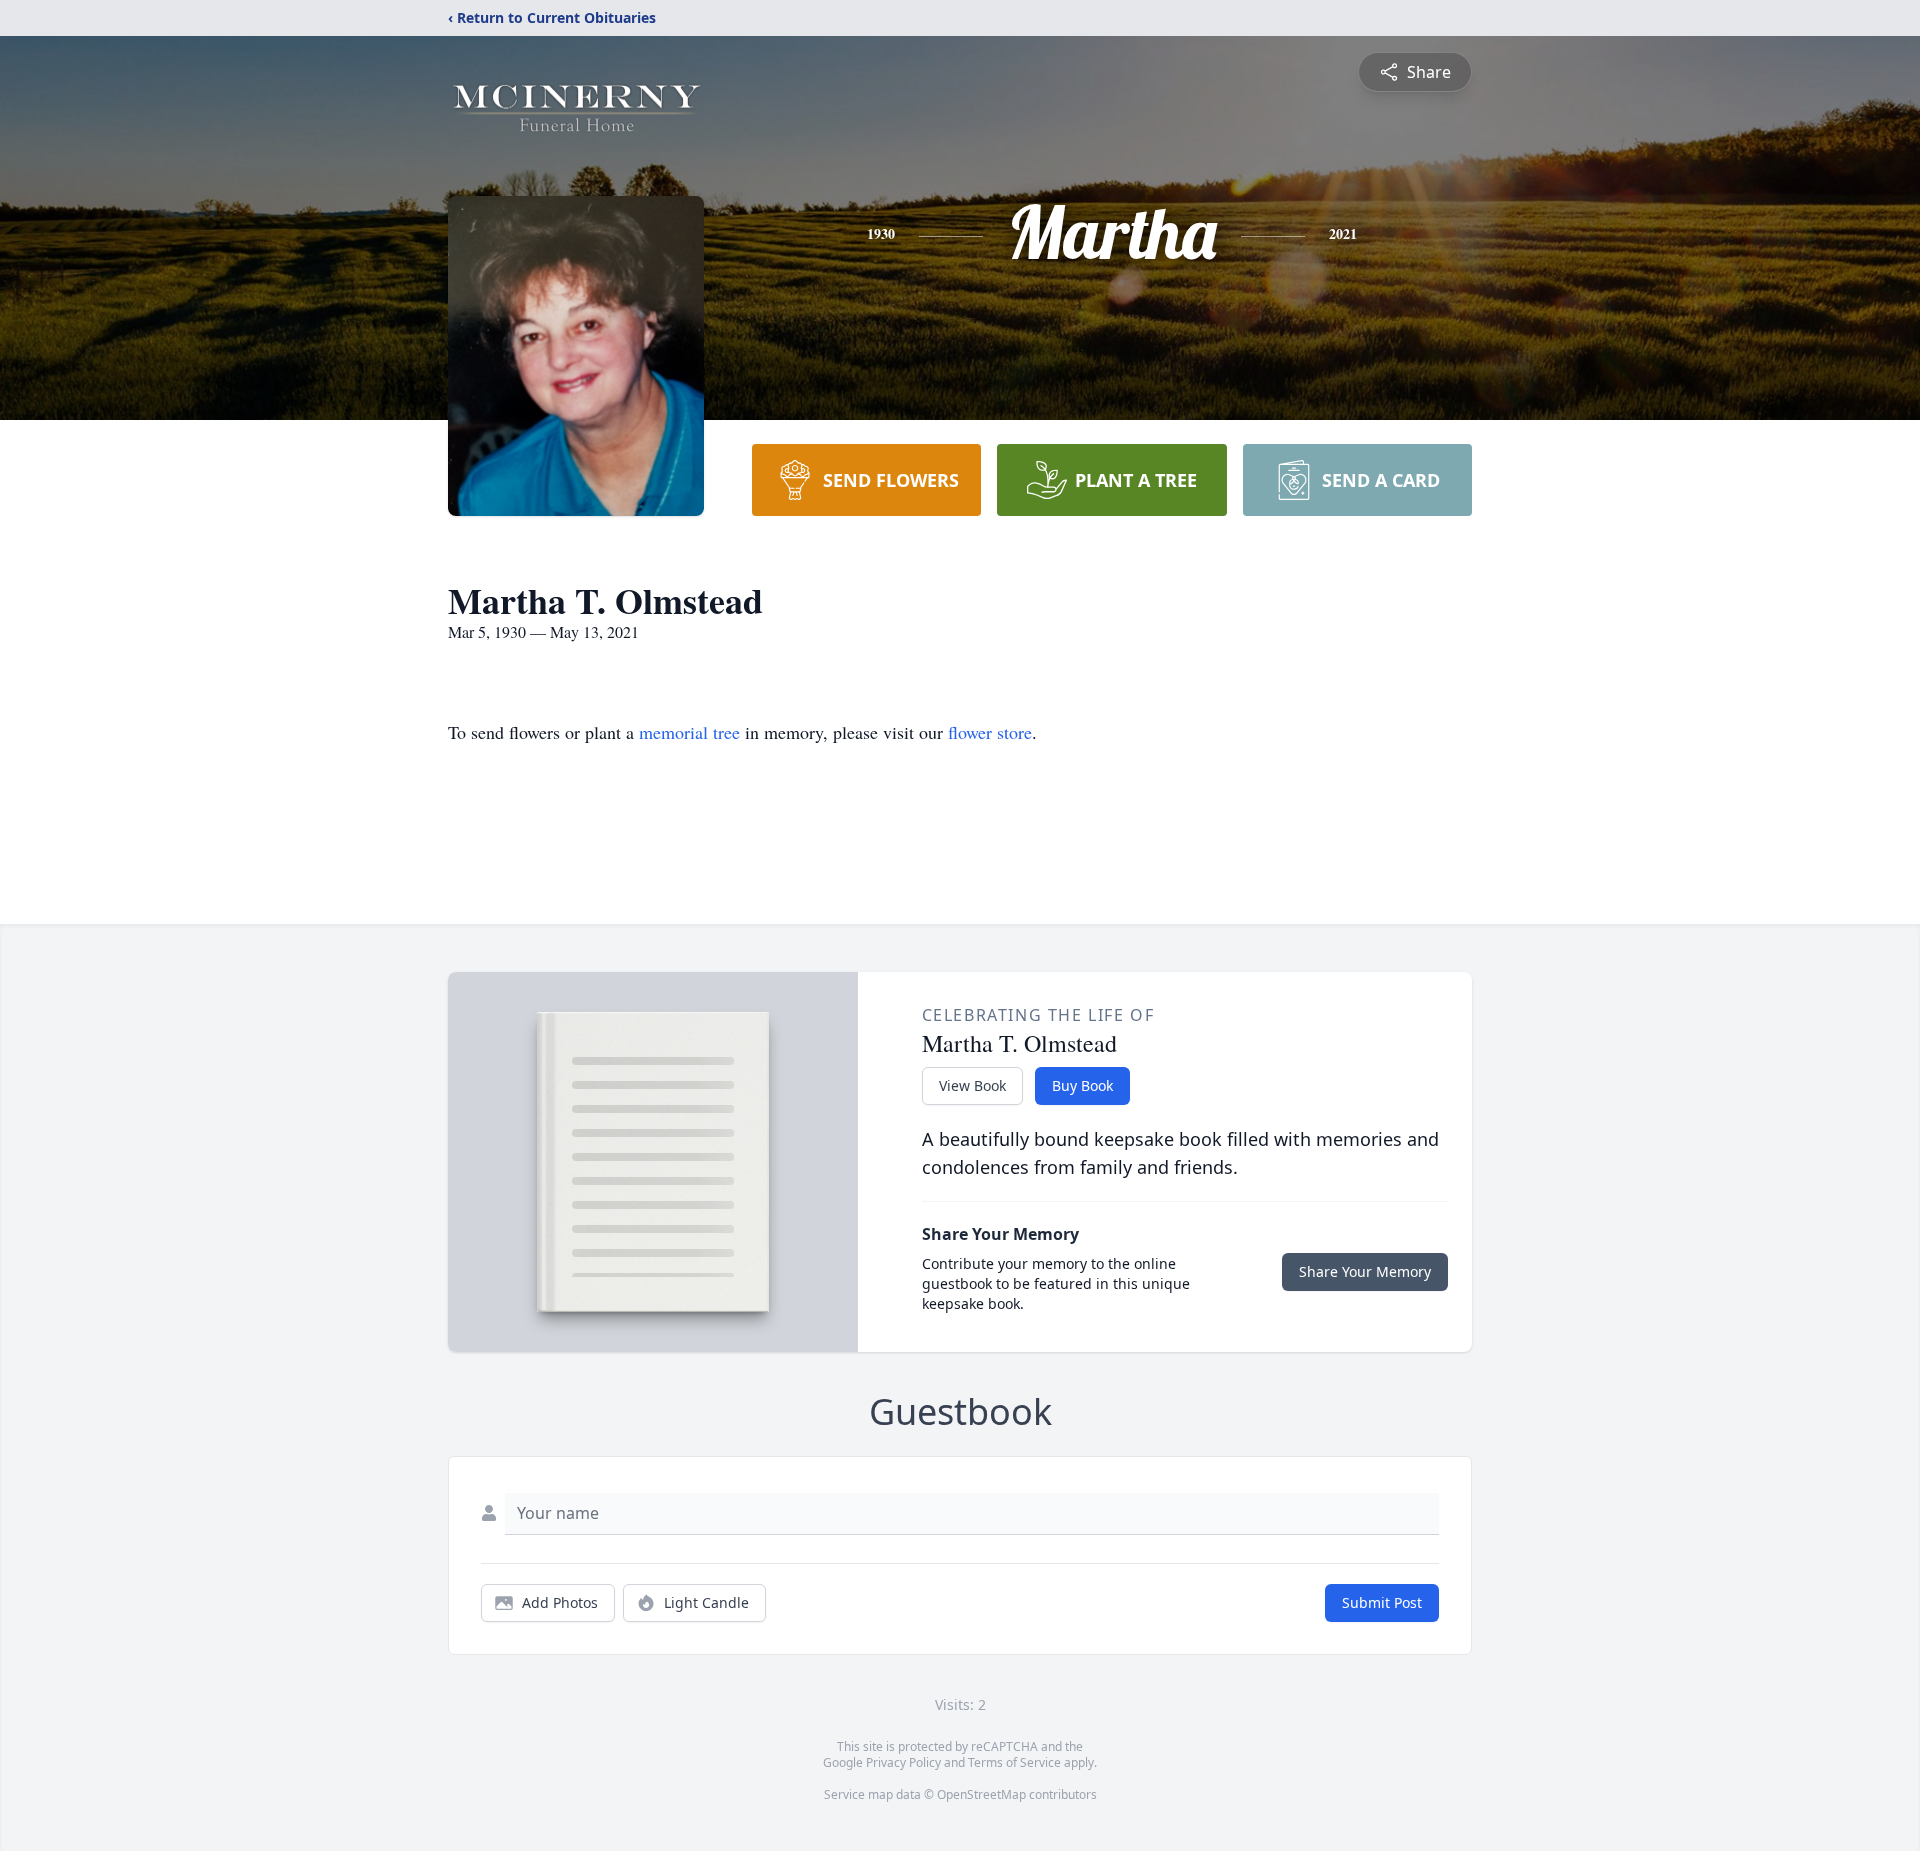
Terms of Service (1014, 1762)
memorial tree (689, 732)
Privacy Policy (903, 1762)
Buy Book (1082, 1085)
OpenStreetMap (981, 1794)
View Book (972, 1085)
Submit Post (1382, 1602)
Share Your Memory (1365, 1271)
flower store (990, 732)
